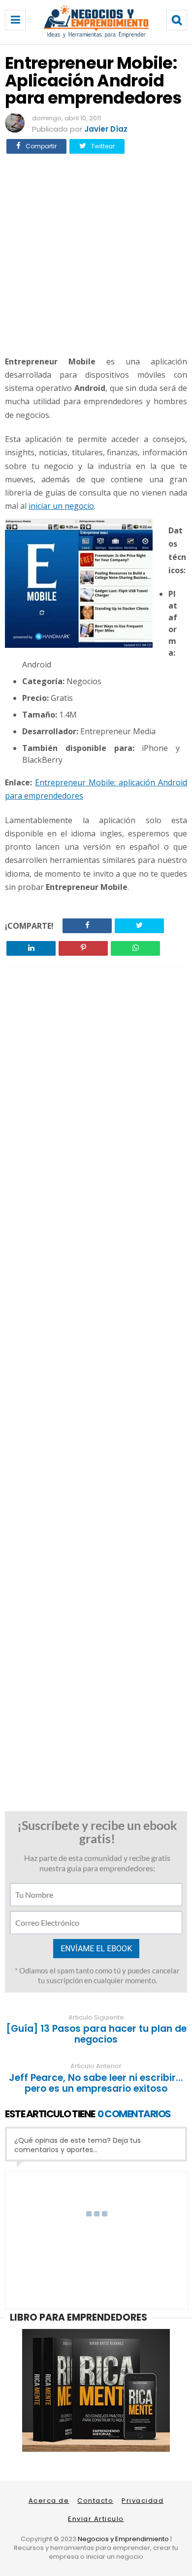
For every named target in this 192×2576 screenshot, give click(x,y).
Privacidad (143, 2501)
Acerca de (49, 2501)
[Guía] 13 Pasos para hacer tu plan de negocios (96, 2034)
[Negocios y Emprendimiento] (96, 36)
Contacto (95, 2501)
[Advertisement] (96, 253)
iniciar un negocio (61, 506)
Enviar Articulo (96, 2519)
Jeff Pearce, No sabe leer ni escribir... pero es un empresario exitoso (96, 2083)
